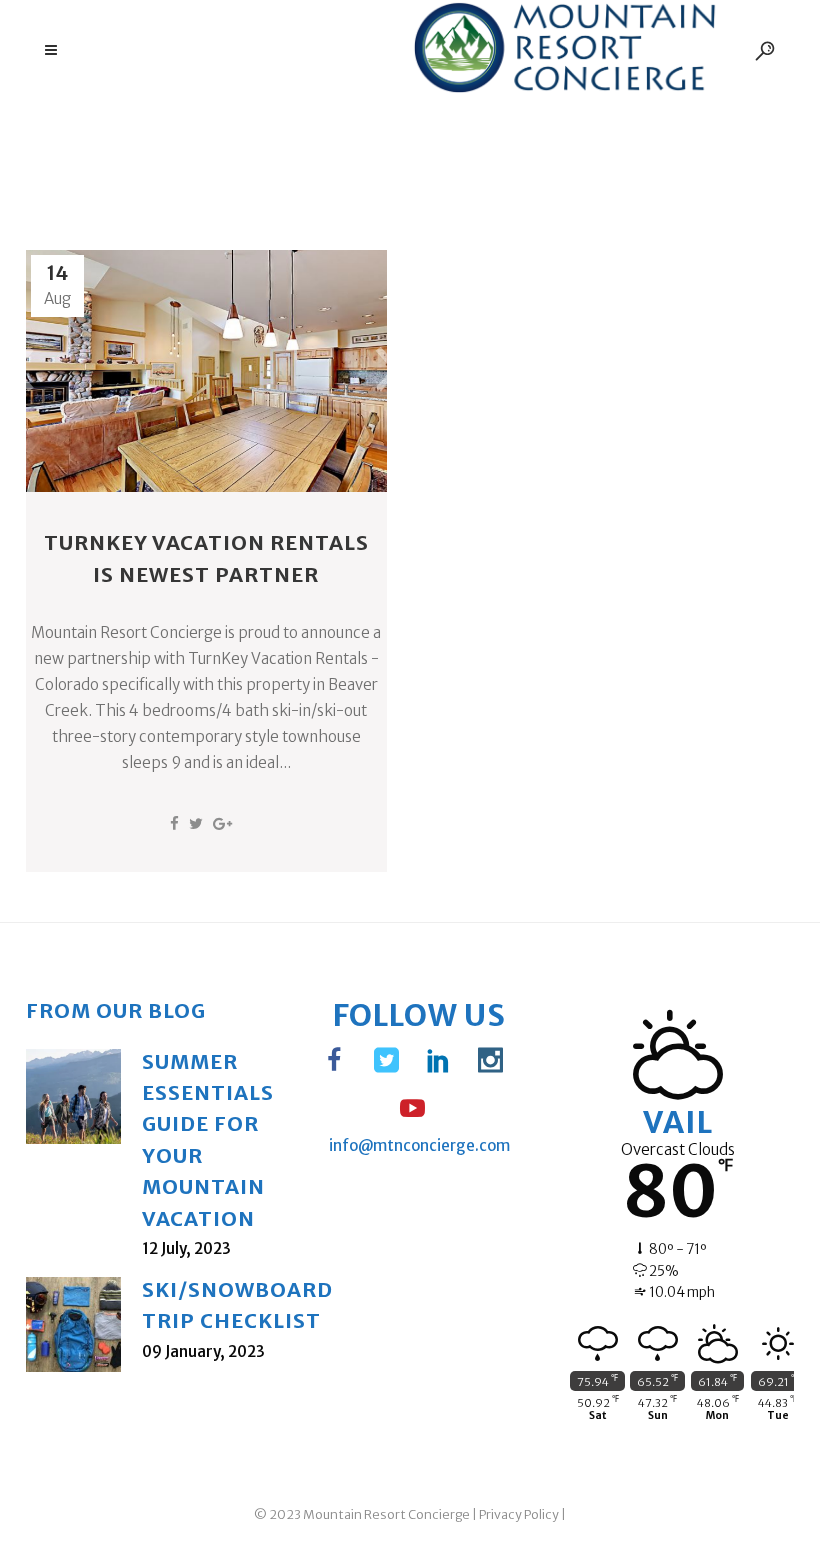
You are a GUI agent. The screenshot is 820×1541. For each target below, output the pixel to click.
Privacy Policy (519, 1514)
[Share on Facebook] (174, 823)
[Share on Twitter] (196, 823)
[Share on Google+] (222, 823)
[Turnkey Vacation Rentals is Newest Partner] (206, 371)
